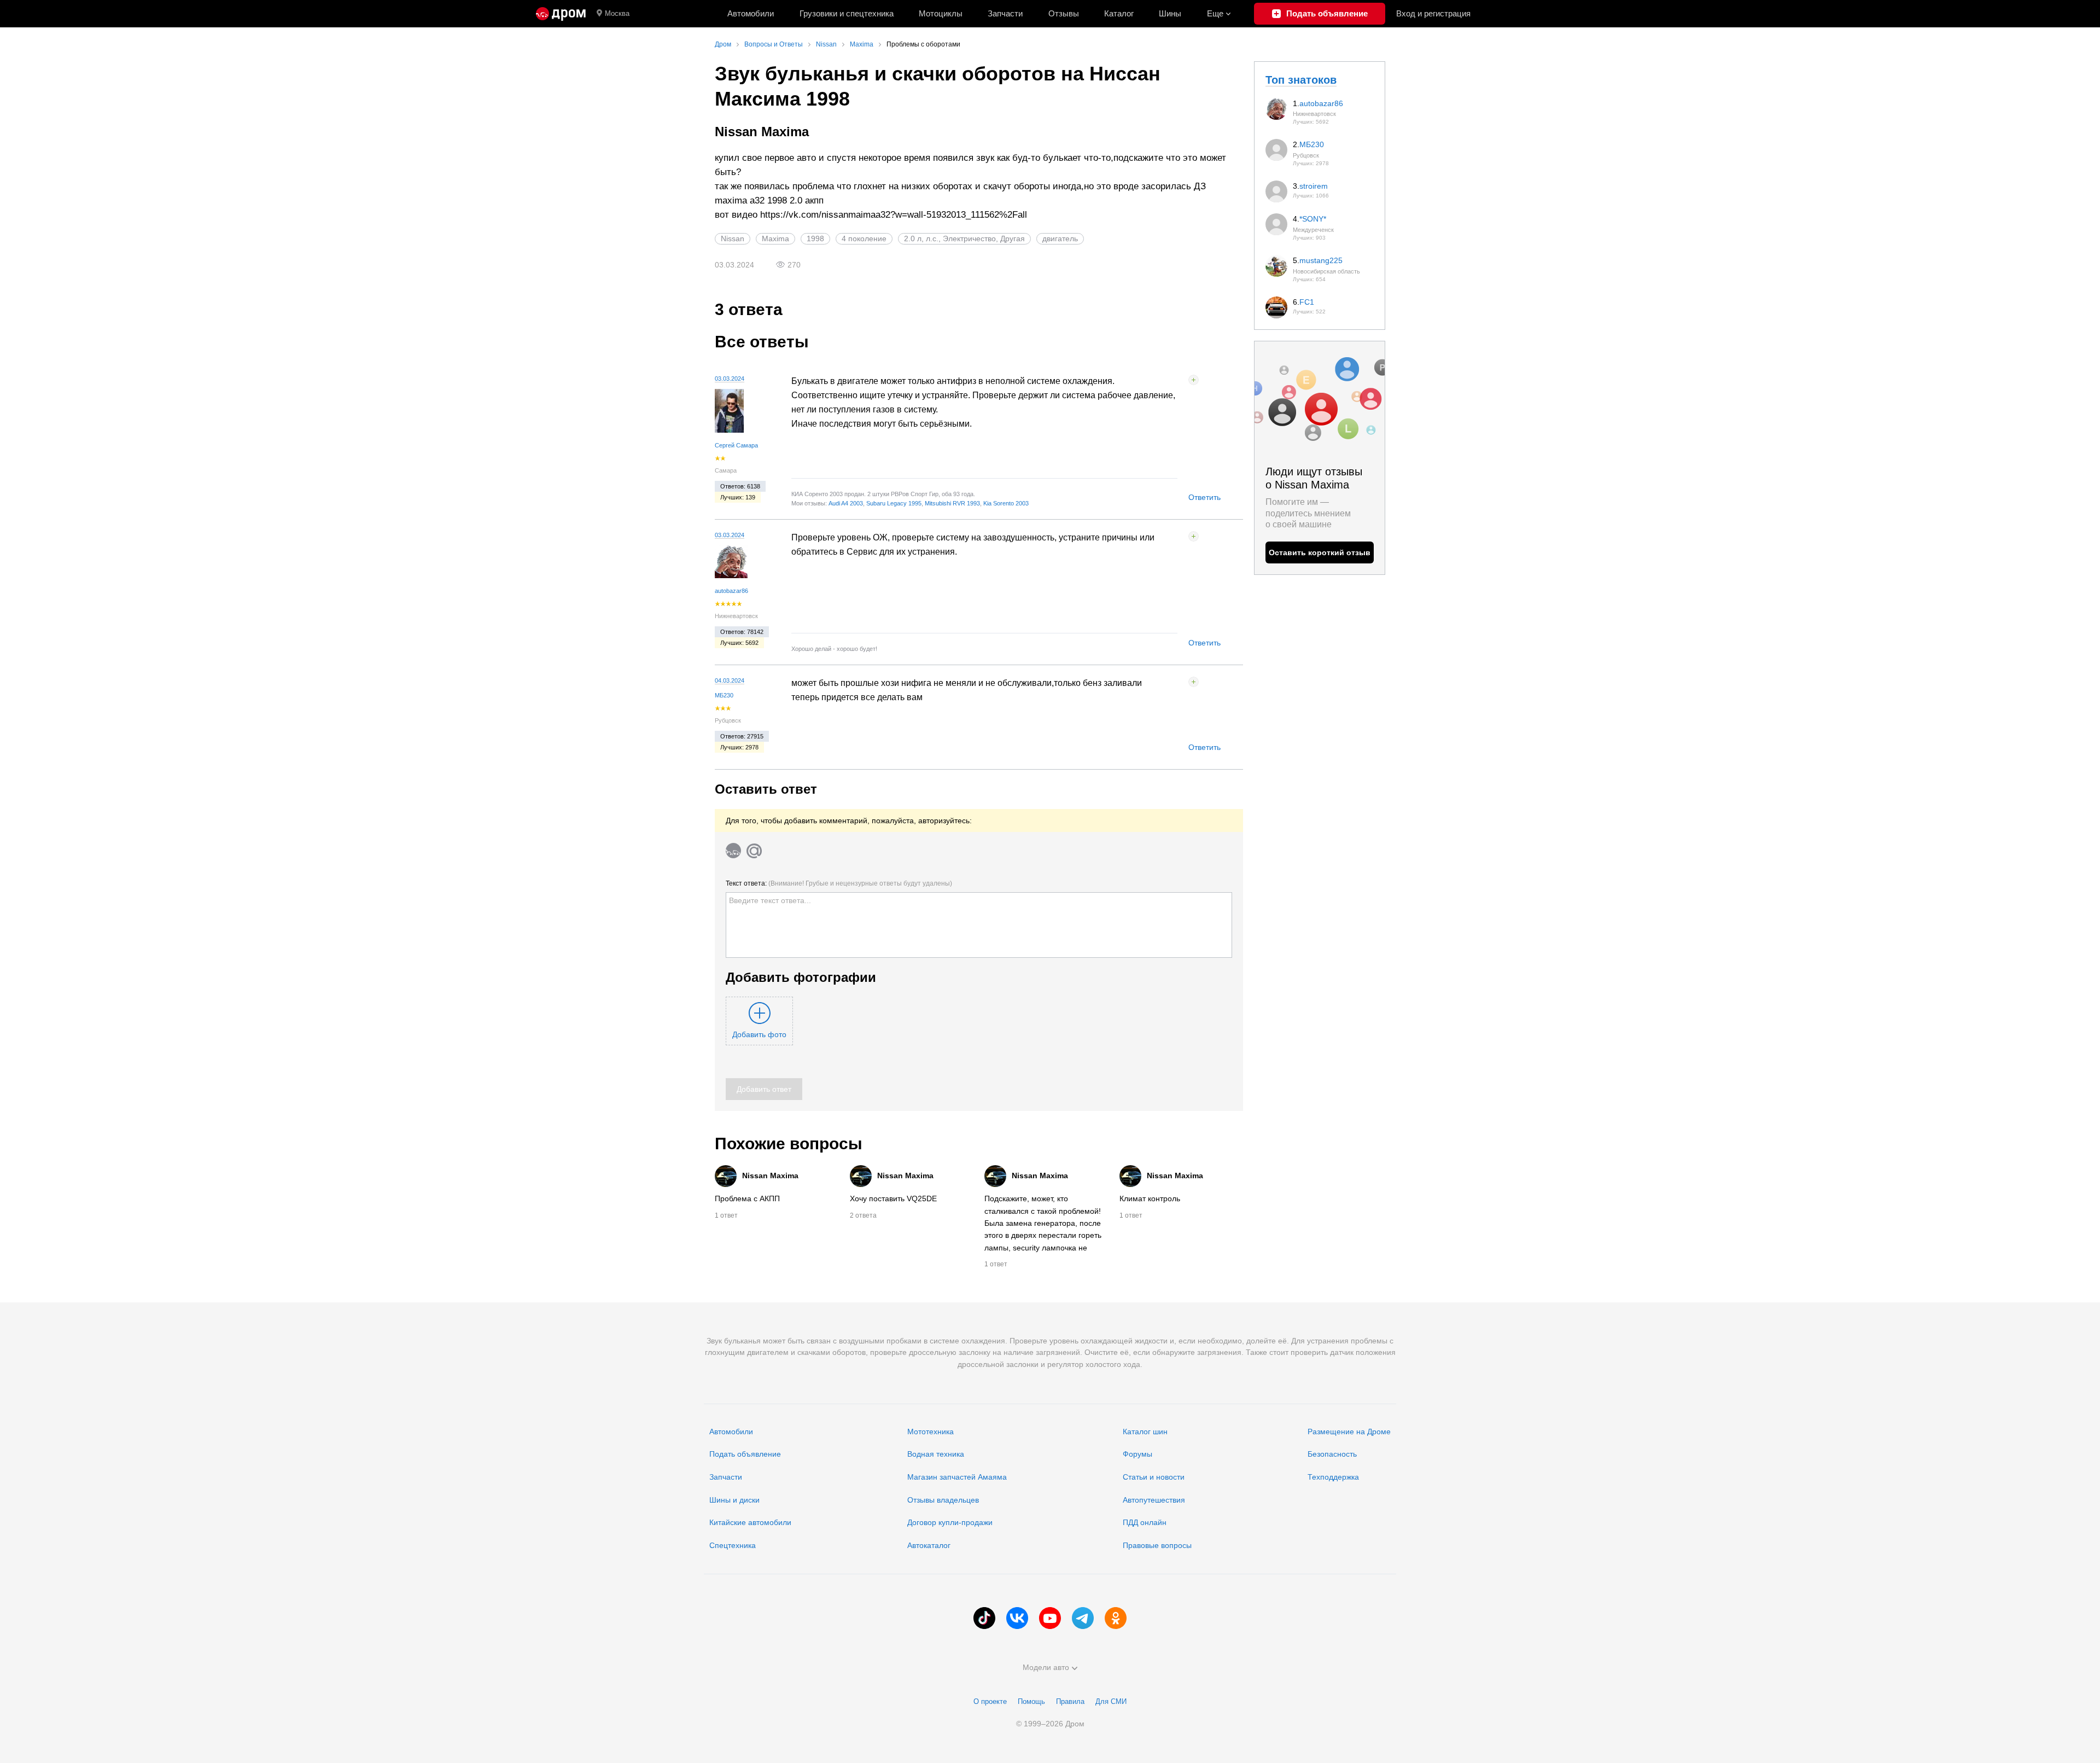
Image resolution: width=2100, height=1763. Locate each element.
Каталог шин (1145, 1432)
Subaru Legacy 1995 (894, 503)
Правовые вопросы (1157, 1545)
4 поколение (864, 238)
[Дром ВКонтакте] (1017, 1618)
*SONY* (1313, 219)
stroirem (1314, 186)
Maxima (775, 238)
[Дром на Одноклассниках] (1116, 1618)
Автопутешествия (1154, 1500)
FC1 (1307, 302)
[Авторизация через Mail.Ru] (754, 851)
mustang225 (1321, 260)
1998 (815, 238)
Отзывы (1064, 13)
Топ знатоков (1301, 80)
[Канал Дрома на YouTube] (1050, 1618)
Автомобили (751, 13)
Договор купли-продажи (950, 1522)
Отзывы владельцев (943, 1500)
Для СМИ (1111, 1701)
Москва (617, 13)
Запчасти (1005, 13)
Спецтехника (733, 1545)
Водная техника (936, 1454)
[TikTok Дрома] (984, 1618)
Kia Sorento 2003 (1006, 503)
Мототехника (931, 1432)
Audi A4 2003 (846, 503)
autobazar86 (731, 591)
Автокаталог (929, 1545)
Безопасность (1332, 1454)
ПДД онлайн (1145, 1522)
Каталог (1119, 13)
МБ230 (724, 695)
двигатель (1060, 238)
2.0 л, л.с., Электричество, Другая (964, 238)
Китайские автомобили (750, 1522)
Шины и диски (734, 1500)
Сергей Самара (736, 445)
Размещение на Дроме (1349, 1432)
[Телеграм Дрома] (1083, 1618)
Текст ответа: (839, 883)
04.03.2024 (730, 680)
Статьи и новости (1154, 1477)
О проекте (990, 1701)
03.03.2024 (730, 379)
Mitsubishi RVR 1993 (952, 503)
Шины (1170, 13)
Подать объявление (745, 1454)
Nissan (733, 238)
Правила (1070, 1701)
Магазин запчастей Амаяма (957, 1477)
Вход (1433, 13)
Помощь (1031, 1701)
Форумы (1137, 1454)
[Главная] (561, 14)
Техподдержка (1333, 1477)
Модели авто (1046, 1667)
